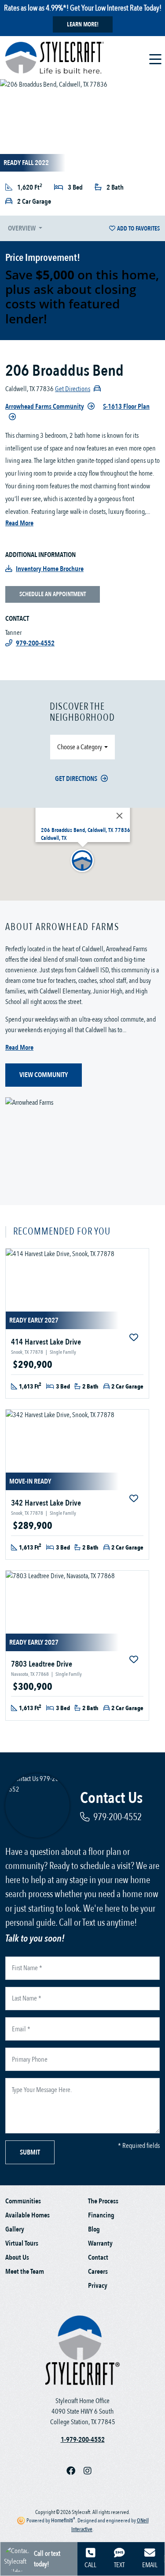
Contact (98, 2257)
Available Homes (27, 2215)
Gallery (15, 2229)
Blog (94, 2229)
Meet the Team (25, 2272)
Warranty (100, 2243)
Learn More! (83, 24)
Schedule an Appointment (53, 594)
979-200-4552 (117, 1817)
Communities (23, 2201)
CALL (90, 2565)
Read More (19, 523)
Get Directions (76, 779)
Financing (101, 2215)
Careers (98, 2272)
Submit (30, 2152)
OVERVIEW (22, 228)
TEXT (119, 2565)
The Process (103, 2201)
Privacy (98, 2286)
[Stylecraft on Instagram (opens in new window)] (91, 2471)
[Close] (119, 816)
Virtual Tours (22, 2243)
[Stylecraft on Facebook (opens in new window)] (75, 2471)
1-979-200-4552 (83, 2440)
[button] (83, 861)
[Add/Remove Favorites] (135, 1338)
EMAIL (150, 2565)
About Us (17, 2257)
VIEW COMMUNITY (44, 1075)
